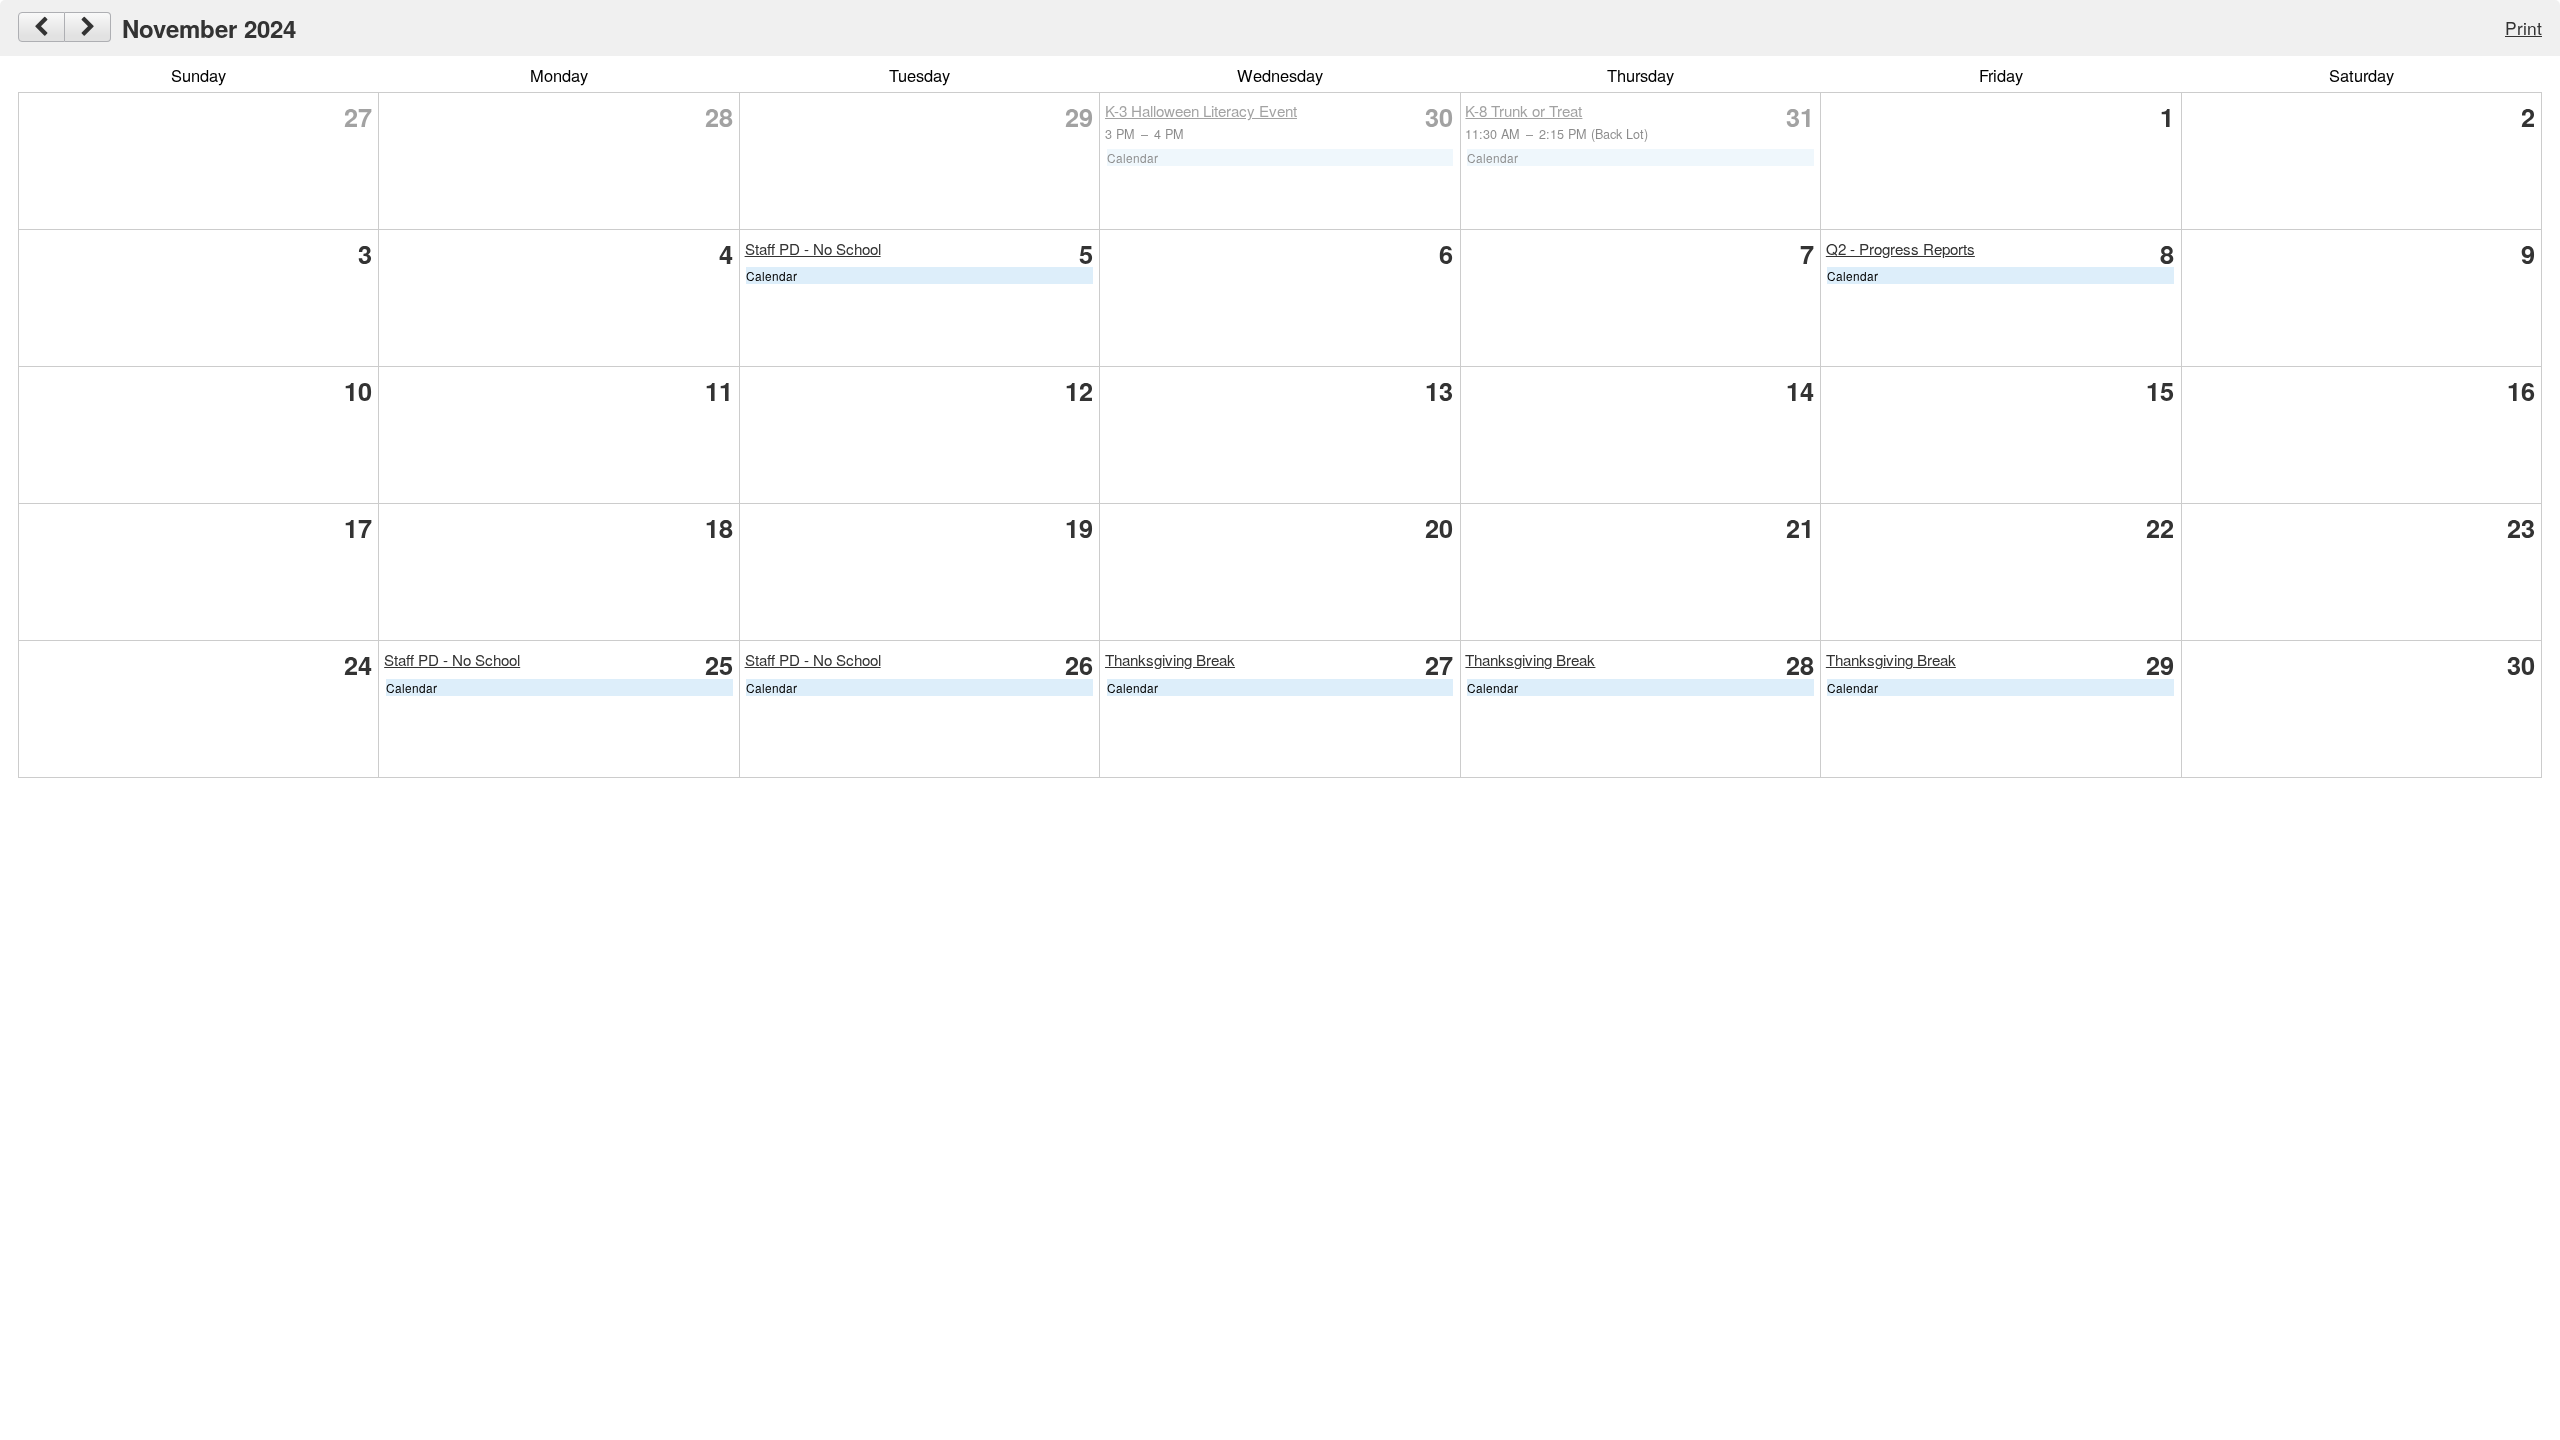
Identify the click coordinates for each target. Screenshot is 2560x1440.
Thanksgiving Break (1170, 659)
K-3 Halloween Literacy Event (1201, 110)
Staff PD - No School (813, 248)
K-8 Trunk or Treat (1523, 110)
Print (2523, 27)
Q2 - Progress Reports (1900, 248)
